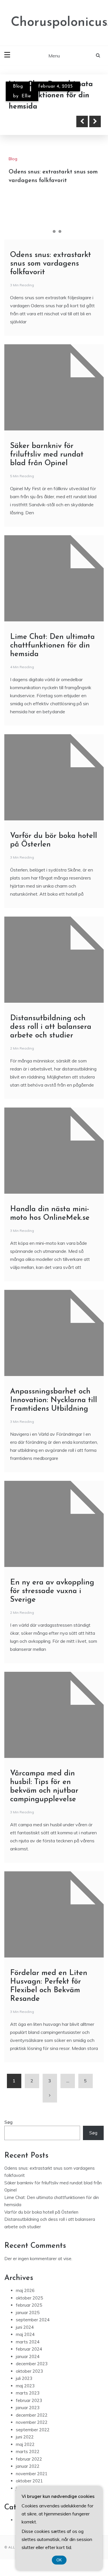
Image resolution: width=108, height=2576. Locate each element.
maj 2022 (25, 2444)
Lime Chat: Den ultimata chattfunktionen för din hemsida (52, 646)
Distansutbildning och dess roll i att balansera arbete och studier (51, 1027)
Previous (82, 121)
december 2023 (32, 2364)
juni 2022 (25, 2437)
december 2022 (32, 2415)
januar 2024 (28, 2356)
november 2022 (32, 2422)
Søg (8, 2122)
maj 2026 (25, 2290)
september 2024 (33, 2320)
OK (59, 2560)
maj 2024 (25, 2334)
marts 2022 (28, 2452)
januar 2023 (28, 2408)
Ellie (26, 96)
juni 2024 (25, 2327)
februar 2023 (29, 2400)
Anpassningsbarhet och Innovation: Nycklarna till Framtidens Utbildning (54, 1400)
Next (95, 121)
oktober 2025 (29, 2298)
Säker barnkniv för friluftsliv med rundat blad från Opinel (47, 455)
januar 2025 (28, 2313)
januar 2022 (28, 2466)
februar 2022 (29, 2459)
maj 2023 (25, 2386)
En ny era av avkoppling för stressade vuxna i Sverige (52, 1591)
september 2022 (33, 2430)
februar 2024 (29, 2349)
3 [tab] (60, 231)
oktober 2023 (29, 2371)
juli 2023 (24, 2378)
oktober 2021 (29, 2481)
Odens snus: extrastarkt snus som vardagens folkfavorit (51, 264)
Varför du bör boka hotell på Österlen (41, 2212)
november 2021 (32, 2474)
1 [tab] (48, 231)
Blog (18, 86)
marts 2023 (28, 2393)
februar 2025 (29, 2305)
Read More (35, 121)
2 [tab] (54, 231)
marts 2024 (28, 2342)
